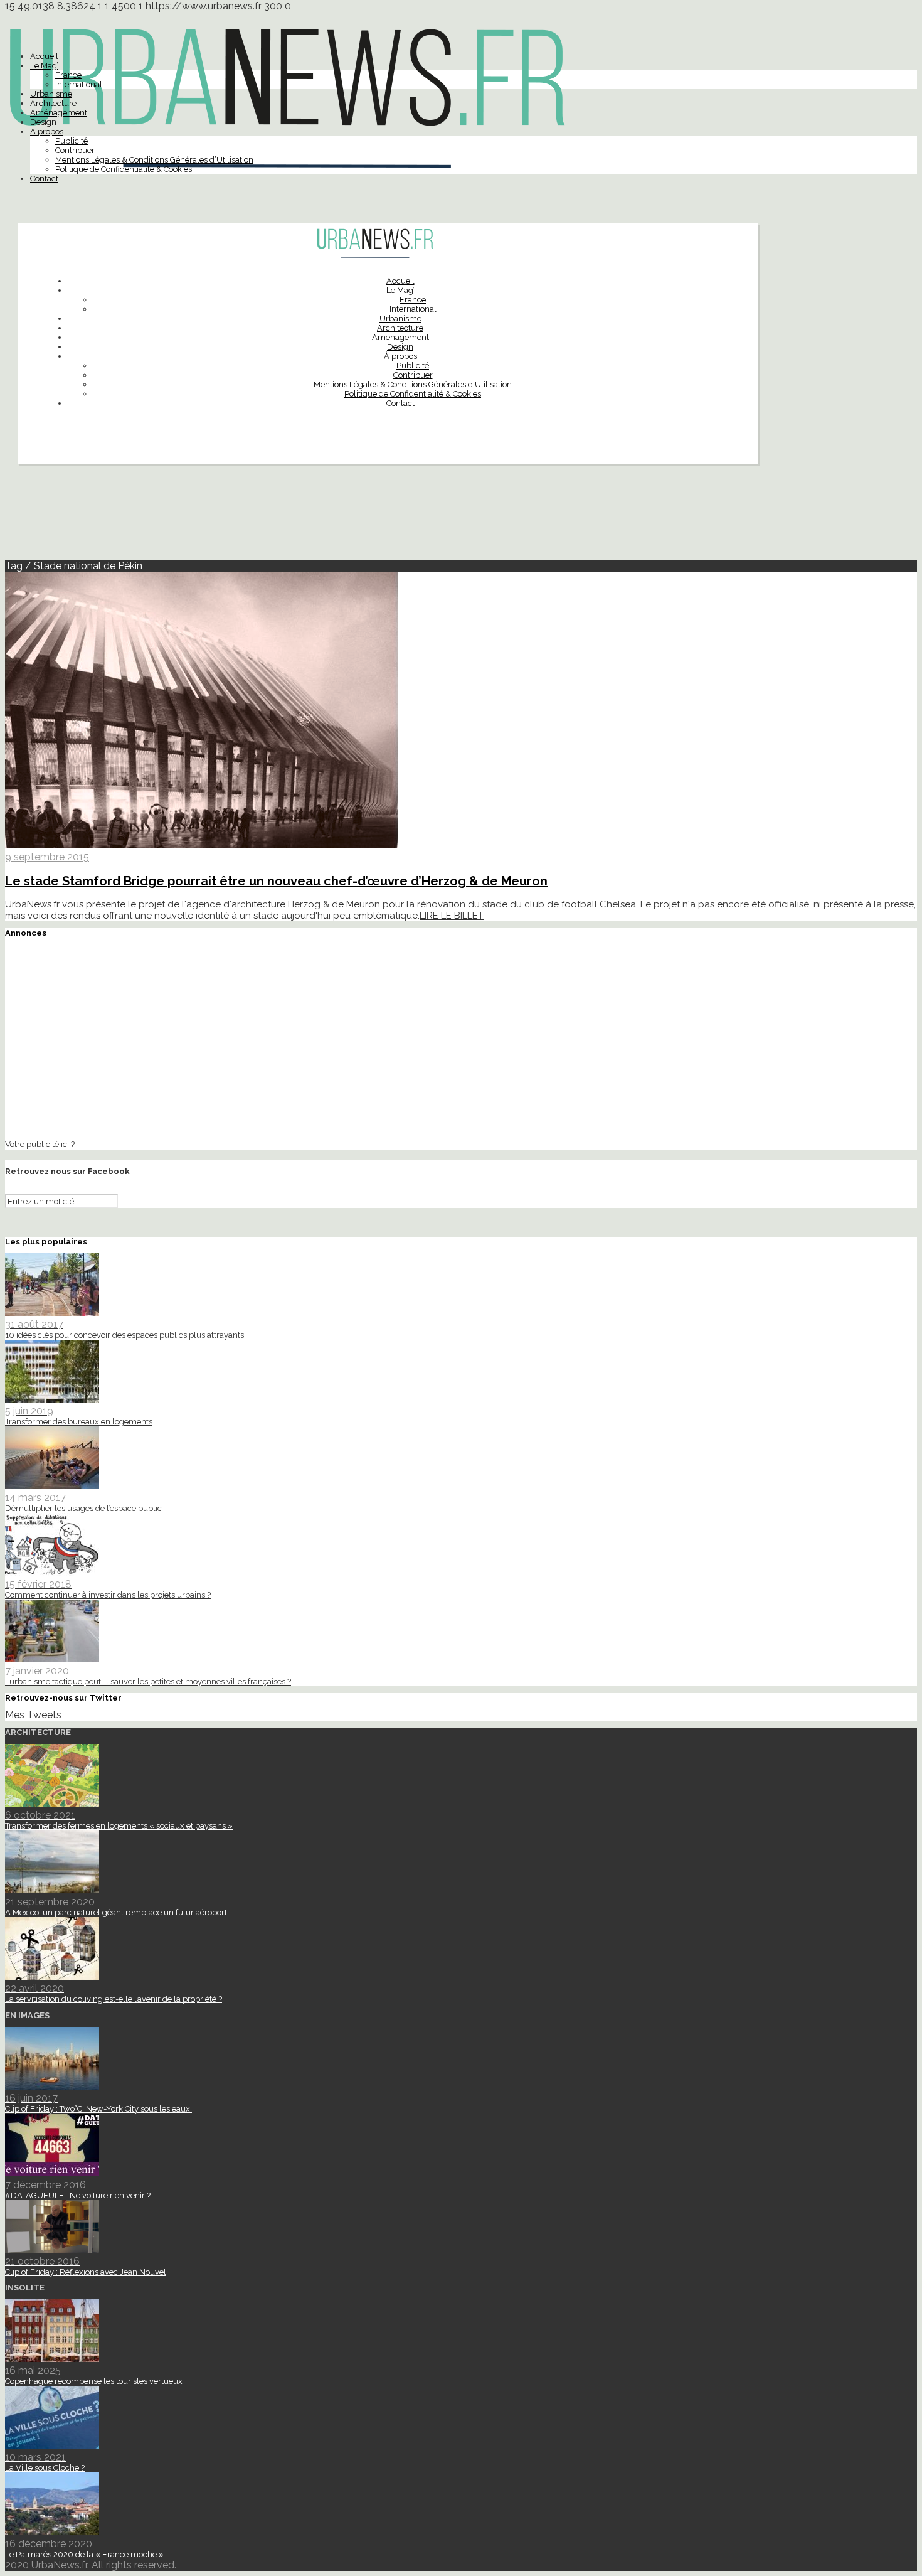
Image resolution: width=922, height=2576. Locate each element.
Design (43, 122)
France (68, 75)
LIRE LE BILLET (452, 916)
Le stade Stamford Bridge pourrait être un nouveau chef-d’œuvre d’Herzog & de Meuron (276, 881)
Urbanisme (51, 94)
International (79, 84)
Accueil (44, 56)
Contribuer (75, 150)
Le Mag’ (44, 66)
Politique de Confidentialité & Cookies (124, 169)
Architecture (53, 103)
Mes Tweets (33, 1715)
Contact (44, 179)
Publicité (72, 141)
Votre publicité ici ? (40, 1144)
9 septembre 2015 (47, 857)
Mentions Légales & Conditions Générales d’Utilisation (154, 160)
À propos (47, 131)
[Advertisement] (461, 517)
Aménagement (59, 113)
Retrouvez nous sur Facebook (67, 1171)
